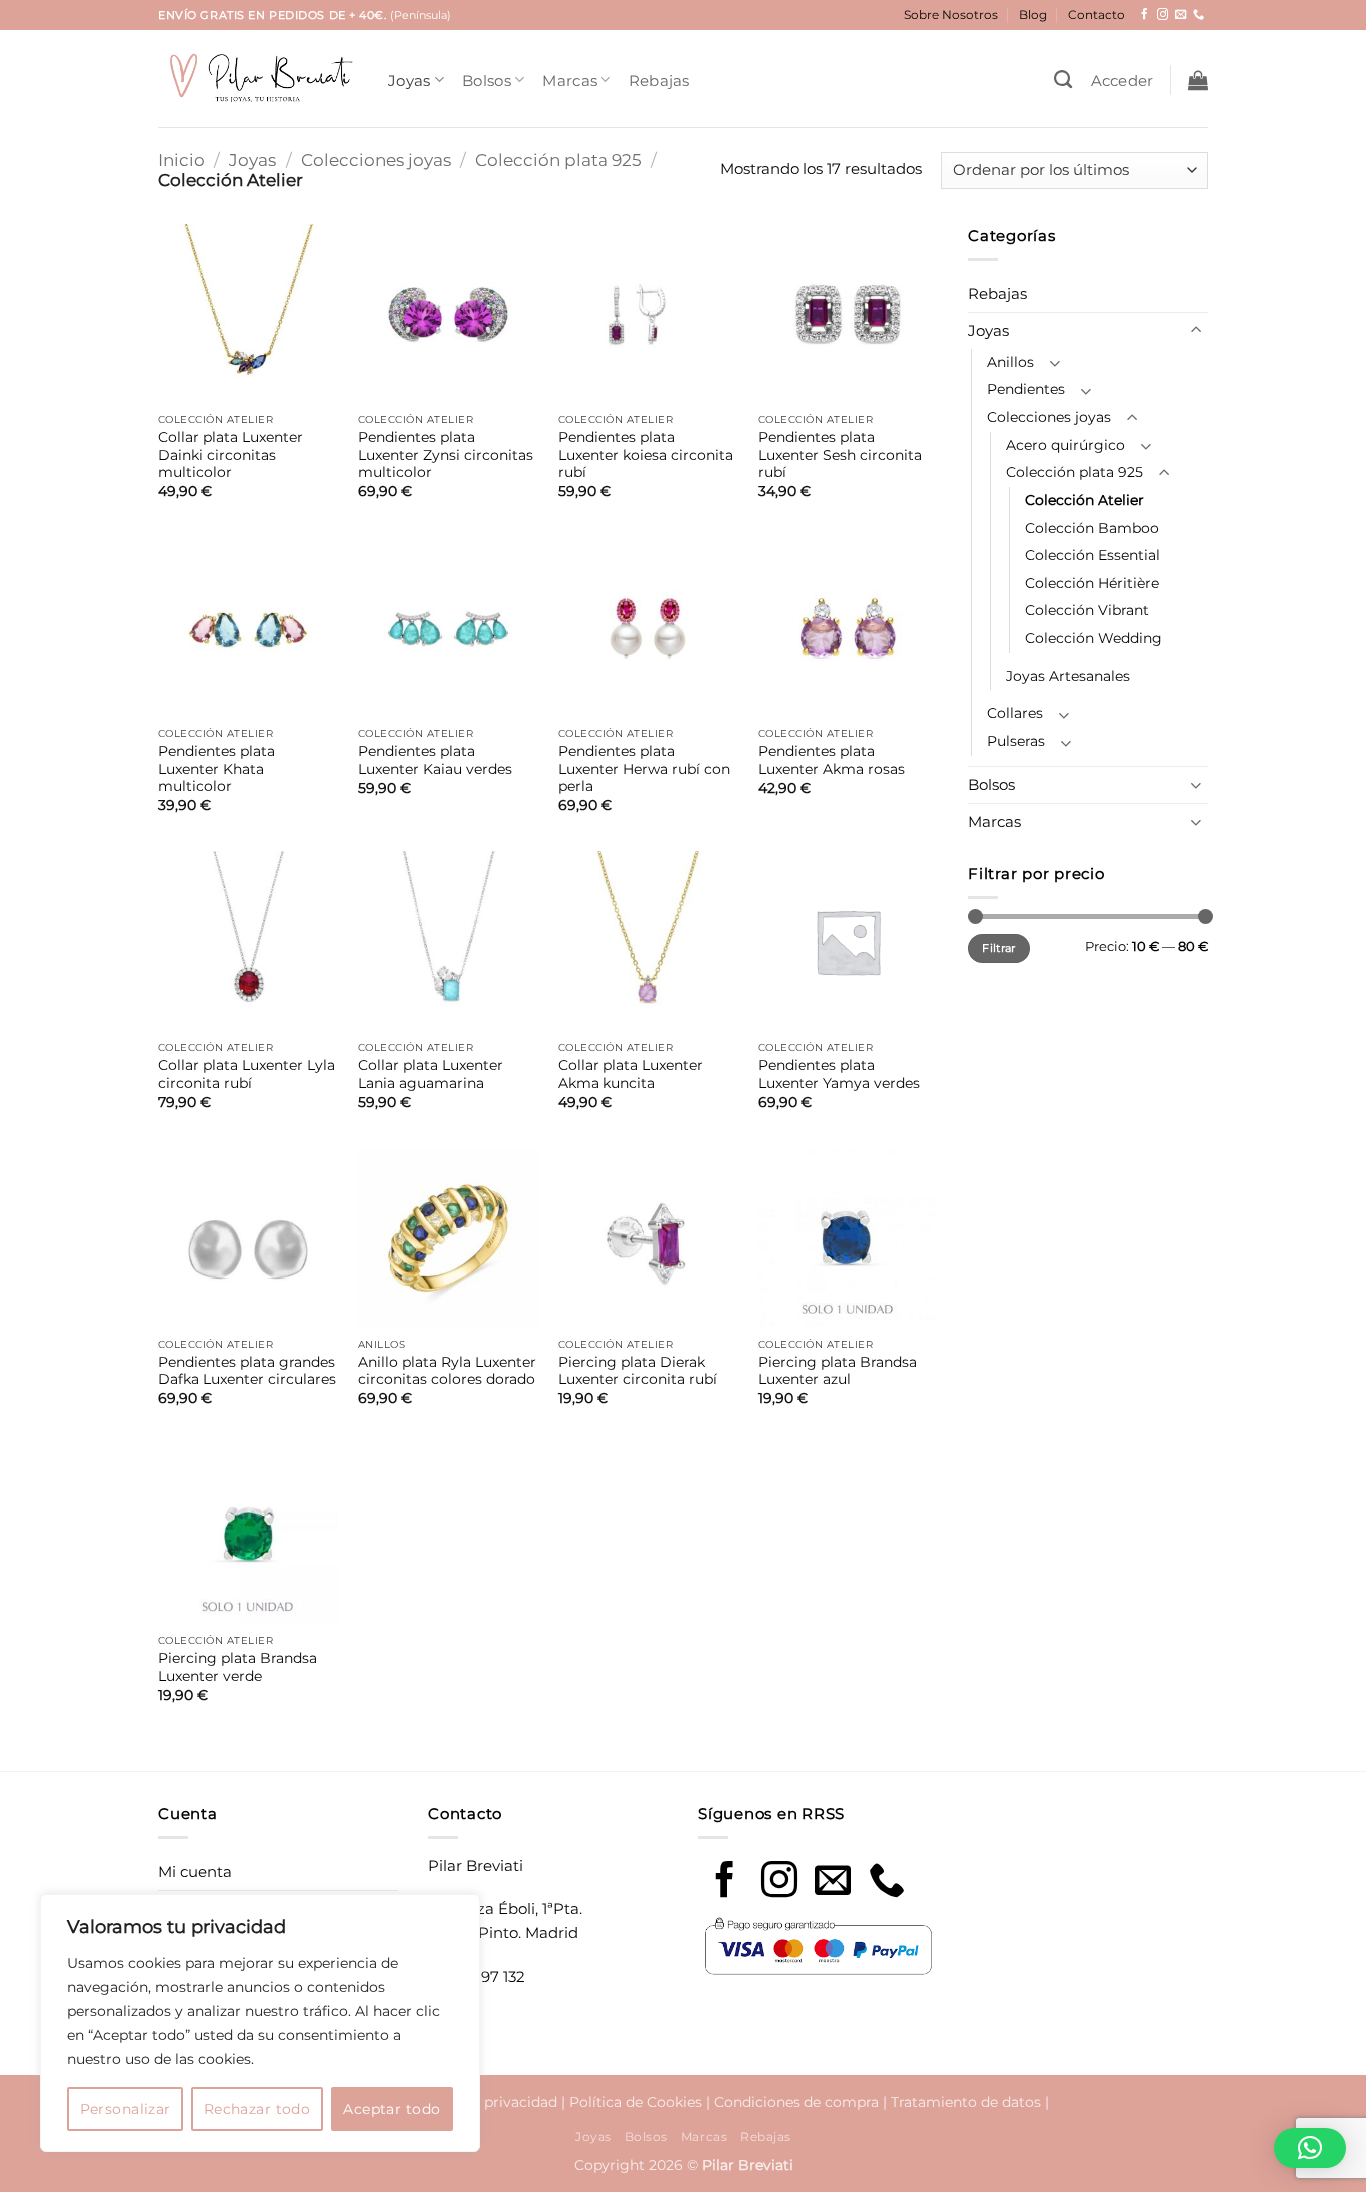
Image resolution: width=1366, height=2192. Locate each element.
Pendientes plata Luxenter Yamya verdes (839, 1074)
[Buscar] (1063, 80)
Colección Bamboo (1092, 528)
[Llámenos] (1198, 15)
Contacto (1096, 14)
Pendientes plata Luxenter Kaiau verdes (435, 760)
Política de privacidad (481, 2102)
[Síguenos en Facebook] (1144, 15)
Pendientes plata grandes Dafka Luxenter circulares (247, 1371)
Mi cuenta (195, 1871)
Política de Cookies (635, 2102)
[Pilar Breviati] (258, 78)
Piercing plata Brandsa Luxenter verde (237, 1667)
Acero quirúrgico (1065, 445)
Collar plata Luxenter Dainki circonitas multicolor (230, 454)
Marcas (569, 80)
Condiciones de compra (796, 2102)
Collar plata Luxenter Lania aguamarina (430, 1074)
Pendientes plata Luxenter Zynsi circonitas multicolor (445, 454)
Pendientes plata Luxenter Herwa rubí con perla (644, 768)
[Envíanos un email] (1180, 15)
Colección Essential (1092, 555)
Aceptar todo (391, 2109)
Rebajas (659, 80)
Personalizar (125, 2109)
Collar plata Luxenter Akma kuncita (630, 1074)
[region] (260, 2023)
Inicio (181, 159)
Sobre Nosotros (951, 14)
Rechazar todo (257, 2109)
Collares (1015, 713)
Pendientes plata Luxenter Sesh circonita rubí (840, 454)
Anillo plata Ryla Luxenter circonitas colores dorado (447, 1371)
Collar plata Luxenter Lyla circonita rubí (246, 1074)
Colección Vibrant (1087, 610)
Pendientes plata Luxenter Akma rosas (831, 760)
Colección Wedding (1093, 638)
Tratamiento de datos (966, 2102)
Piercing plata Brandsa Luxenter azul (837, 1371)
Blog (1033, 14)
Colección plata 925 (558, 159)
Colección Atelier (1084, 500)
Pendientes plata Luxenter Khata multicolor (216, 768)
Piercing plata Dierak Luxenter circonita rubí (637, 1371)
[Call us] (887, 1882)
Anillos (1010, 362)
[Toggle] (1196, 330)
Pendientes (1026, 389)
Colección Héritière (1092, 583)
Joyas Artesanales (1068, 676)
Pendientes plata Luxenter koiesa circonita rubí (645, 454)
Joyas (409, 80)
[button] (1122, 80)
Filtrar (998, 948)
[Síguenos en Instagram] (1162, 15)
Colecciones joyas (376, 159)
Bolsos (486, 80)
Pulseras (1016, 741)
